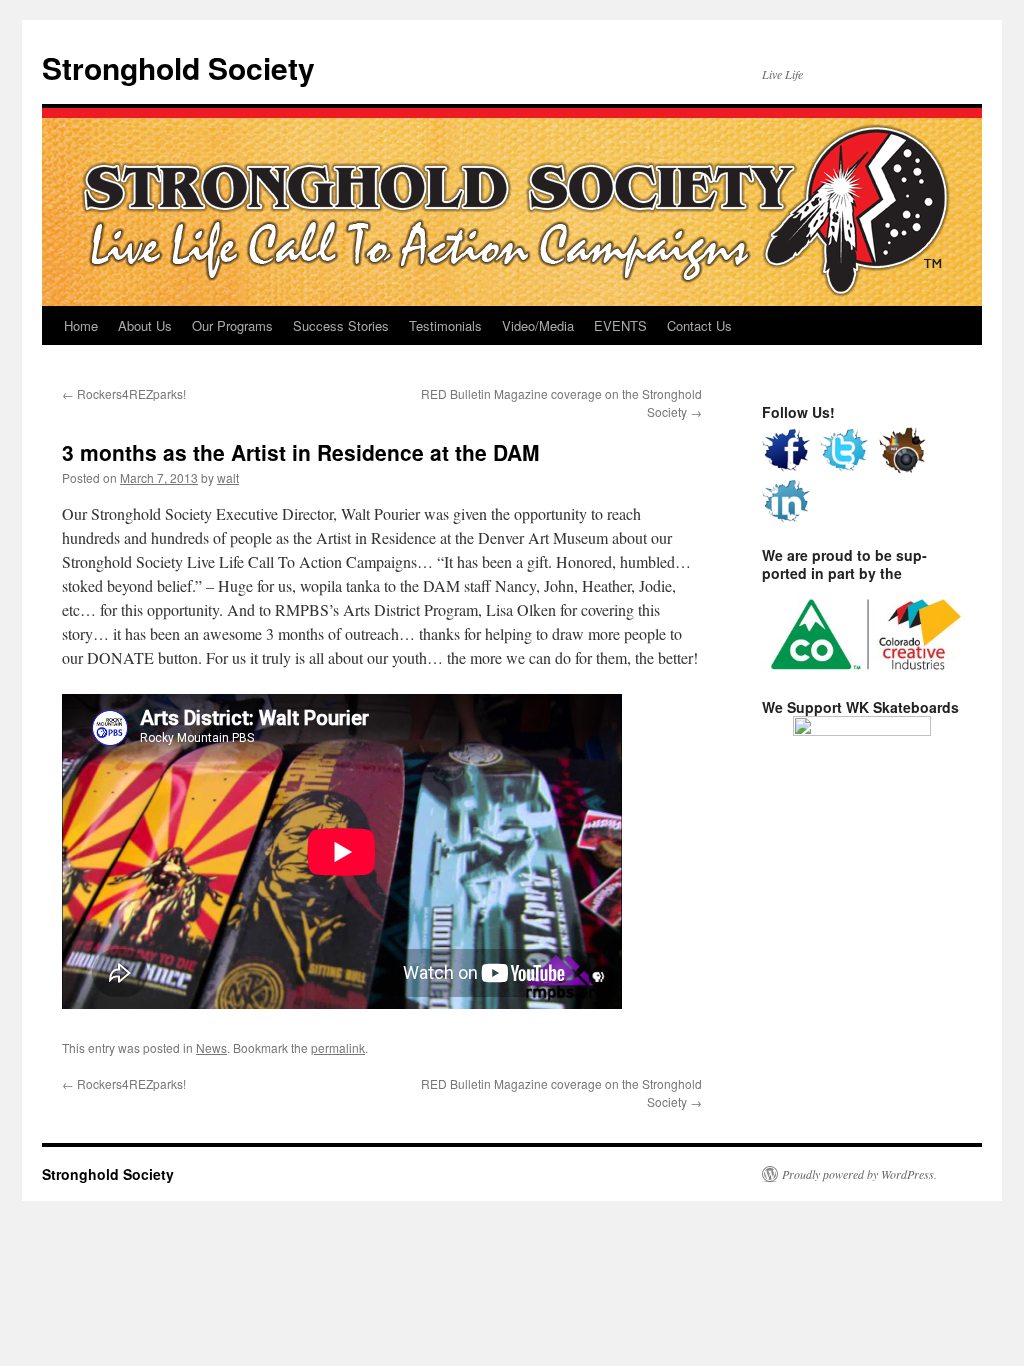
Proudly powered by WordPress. (859, 1174)
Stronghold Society (178, 67)
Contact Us (699, 325)
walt (228, 477)
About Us (145, 325)
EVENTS (620, 325)
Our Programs (232, 325)
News (211, 1047)
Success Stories (341, 325)
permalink (338, 1047)
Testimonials (445, 325)
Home (81, 325)
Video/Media (538, 325)
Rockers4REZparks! (124, 393)
